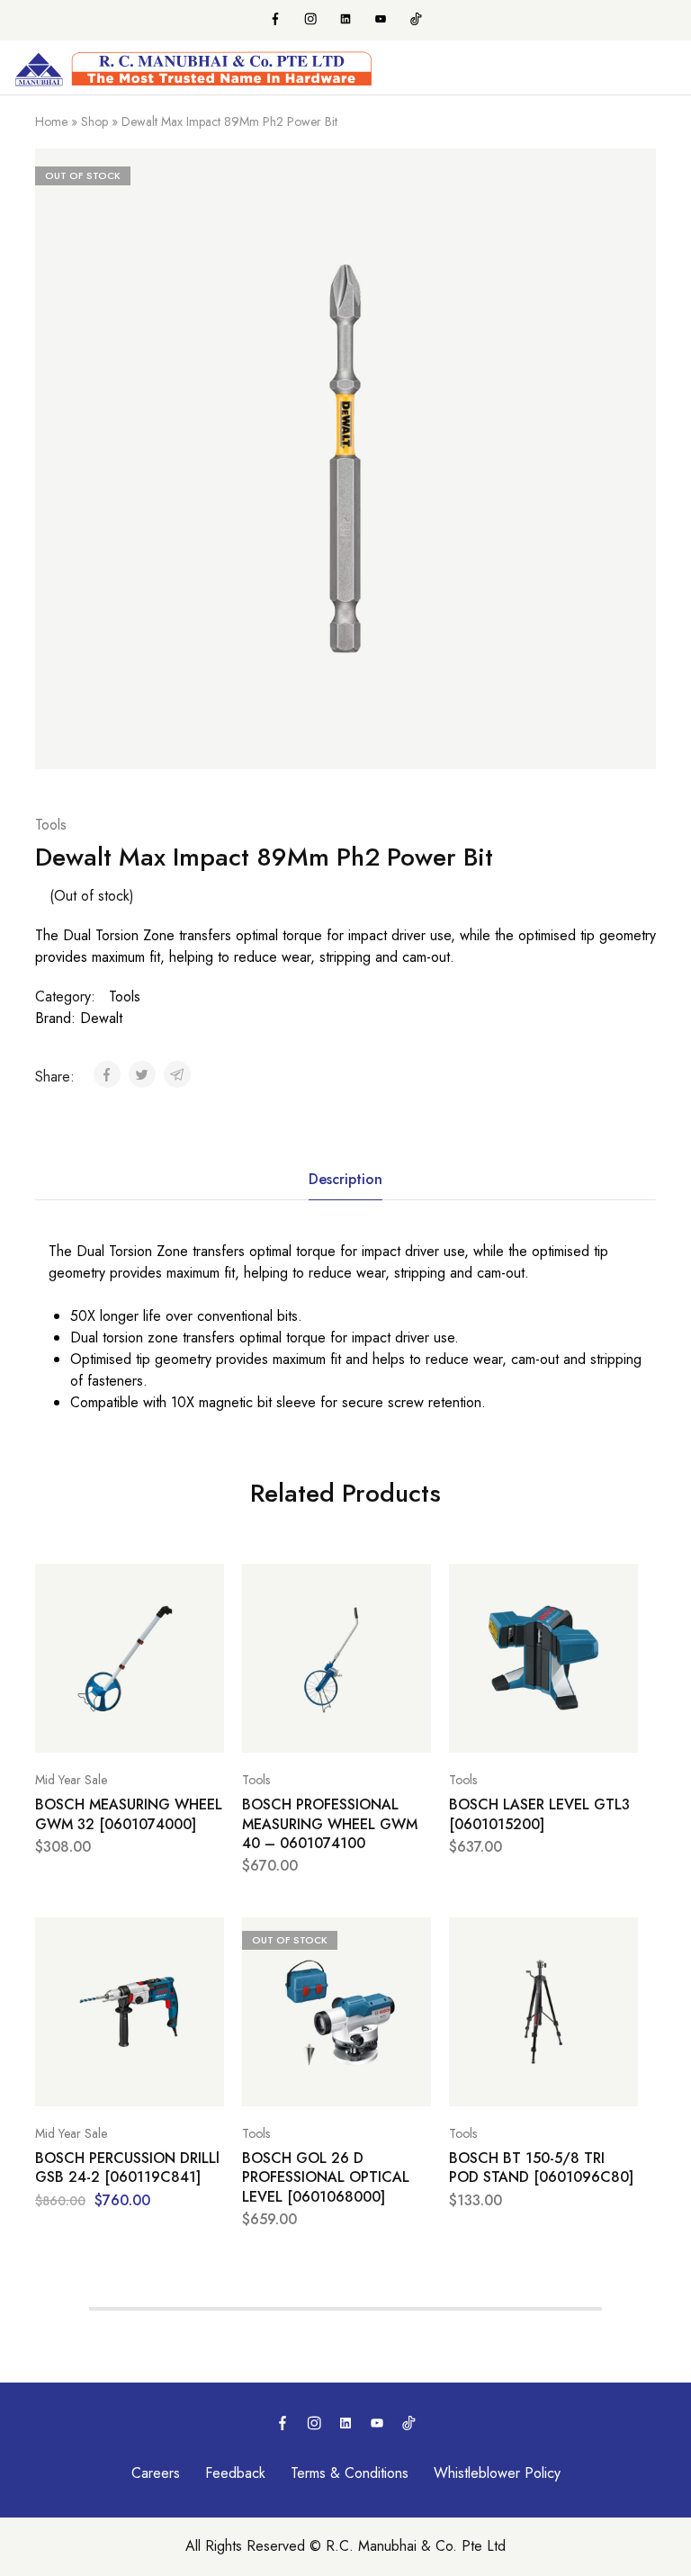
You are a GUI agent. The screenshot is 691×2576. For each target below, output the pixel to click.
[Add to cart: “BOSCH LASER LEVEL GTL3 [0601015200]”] (620, 1585)
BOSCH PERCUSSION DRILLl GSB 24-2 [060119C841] (127, 2168)
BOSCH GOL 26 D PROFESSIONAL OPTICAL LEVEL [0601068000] (326, 2177)
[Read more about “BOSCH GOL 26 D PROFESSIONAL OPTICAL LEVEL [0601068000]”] (413, 1939)
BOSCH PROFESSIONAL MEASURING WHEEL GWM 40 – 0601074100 (330, 1824)
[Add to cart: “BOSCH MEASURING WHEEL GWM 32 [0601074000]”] (206, 1585)
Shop (94, 121)
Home (51, 121)
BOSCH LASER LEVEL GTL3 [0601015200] (539, 1814)
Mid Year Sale (71, 1780)
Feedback (235, 2473)
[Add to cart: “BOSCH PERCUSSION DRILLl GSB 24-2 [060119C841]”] (206, 1939)
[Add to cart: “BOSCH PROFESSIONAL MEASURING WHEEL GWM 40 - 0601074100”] (413, 1585)
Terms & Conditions (350, 2473)
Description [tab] (345, 1179)
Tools (51, 825)
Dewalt (101, 1018)
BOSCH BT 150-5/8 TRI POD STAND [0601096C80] (541, 2168)
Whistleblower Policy (497, 2473)
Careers (156, 2473)
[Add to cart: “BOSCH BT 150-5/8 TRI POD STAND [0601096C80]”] (620, 1939)
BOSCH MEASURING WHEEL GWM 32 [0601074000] (129, 1814)
